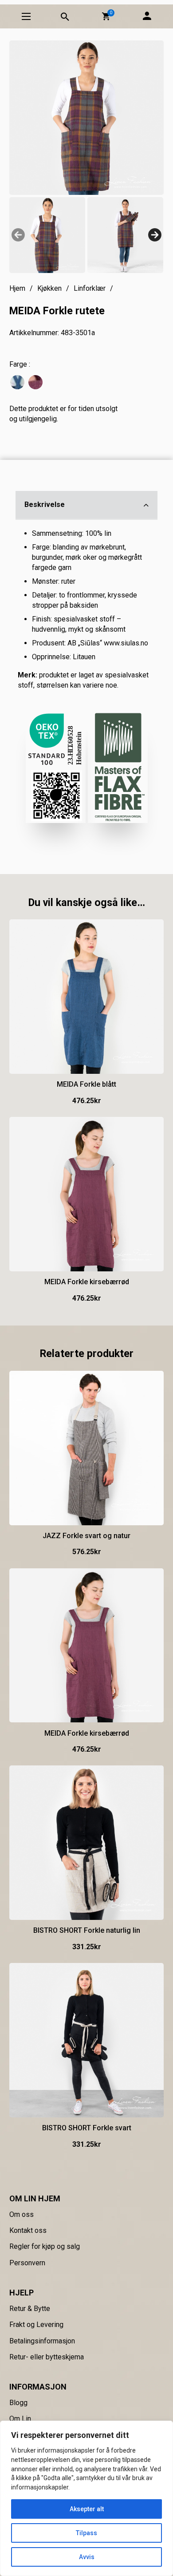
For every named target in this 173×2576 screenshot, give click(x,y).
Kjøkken (49, 288)
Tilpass (86, 2533)
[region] (86, 2498)
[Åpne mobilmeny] (26, 16)
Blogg (18, 2403)
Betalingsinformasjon (42, 2341)
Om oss (22, 2214)
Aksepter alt (87, 2509)
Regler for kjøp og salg (45, 2246)
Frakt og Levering (36, 2325)
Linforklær (90, 288)
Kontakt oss (28, 2230)
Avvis (87, 2557)
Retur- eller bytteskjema (47, 2357)
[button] (106, 16)
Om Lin (20, 2419)
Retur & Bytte (30, 2309)
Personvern (27, 2263)
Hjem (17, 288)
